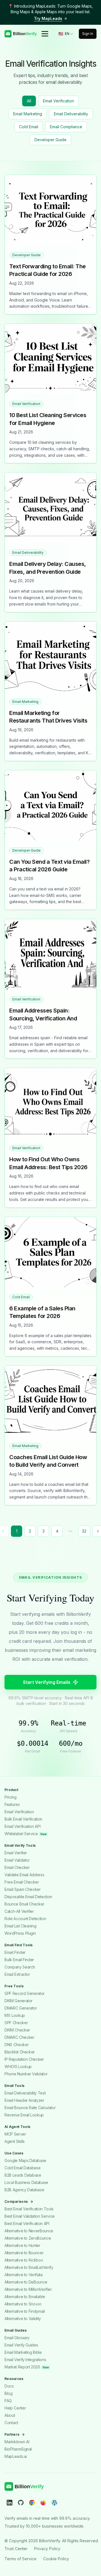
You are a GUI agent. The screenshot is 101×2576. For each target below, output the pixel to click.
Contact (11, 2423)
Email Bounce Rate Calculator (30, 2108)
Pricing (11, 1797)
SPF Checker (16, 2023)
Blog (9, 2393)
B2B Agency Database (24, 2190)
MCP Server (15, 2134)
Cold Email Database (22, 2168)
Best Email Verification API (27, 2223)
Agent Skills (15, 2141)
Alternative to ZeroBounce (28, 2238)
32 (84, 1531)
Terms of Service (20, 2558)
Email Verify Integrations (25, 2360)
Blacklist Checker (20, 2052)
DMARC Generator (21, 2008)
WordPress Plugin (20, 1933)
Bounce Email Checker (24, 1904)
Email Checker (17, 1867)
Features (12, 1804)
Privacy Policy (47, 2548)
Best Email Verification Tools (29, 2209)
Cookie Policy (56, 2558)
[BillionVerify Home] (20, 34)
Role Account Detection (25, 1919)
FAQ (8, 2401)
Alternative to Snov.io (23, 2304)
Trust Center (16, 2548)
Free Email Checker (22, 1882)
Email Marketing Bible (23, 2352)
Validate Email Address (24, 1875)
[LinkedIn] (10, 2502)
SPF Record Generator (25, 1993)
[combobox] (66, 34)
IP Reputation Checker (24, 2059)
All (29, 101)
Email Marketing (28, 114)
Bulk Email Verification (23, 1819)
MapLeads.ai (16, 2456)
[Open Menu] (45, 34)
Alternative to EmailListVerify (29, 2267)
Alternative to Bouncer (24, 2253)
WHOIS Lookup (18, 2067)
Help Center (15, 2408)
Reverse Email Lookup (24, 2115)
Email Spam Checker (23, 1889)
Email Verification (58, 101)
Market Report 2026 (27, 2367)
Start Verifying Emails (47, 1682)
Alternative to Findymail (25, 2311)
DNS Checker (17, 2045)
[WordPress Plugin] (54, 2502)
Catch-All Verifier (19, 1911)
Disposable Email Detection (28, 1897)
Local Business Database (26, 2182)
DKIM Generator (19, 2001)
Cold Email (29, 127)
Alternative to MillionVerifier (28, 2289)
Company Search (20, 1967)
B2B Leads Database (23, 2175)
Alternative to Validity (23, 2319)
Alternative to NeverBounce (29, 2231)
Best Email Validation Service (30, 2216)
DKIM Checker (17, 2030)
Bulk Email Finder (19, 1960)
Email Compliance (66, 127)
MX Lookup (15, 2015)
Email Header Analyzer (24, 2100)
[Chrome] (32, 2502)
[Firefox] (43, 2502)
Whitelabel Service (25, 1834)
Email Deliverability (71, 114)
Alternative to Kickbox (24, 2260)
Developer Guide (50, 140)
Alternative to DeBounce (26, 2282)
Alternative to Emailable (25, 2297)
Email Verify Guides (21, 2345)
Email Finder (15, 1952)
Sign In (88, 34)
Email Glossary (17, 2338)
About (10, 2415)
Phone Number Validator (26, 2074)
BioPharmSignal (18, 2449)
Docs (9, 2386)
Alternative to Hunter (22, 2245)
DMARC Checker (19, 2037)
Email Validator (17, 1860)
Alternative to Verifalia (24, 2275)
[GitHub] (21, 2502)
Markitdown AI (17, 2442)
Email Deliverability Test (25, 2093)
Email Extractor (17, 1974)
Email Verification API (22, 1826)
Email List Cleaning (20, 1926)
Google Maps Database (25, 2160)
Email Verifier (16, 1853)
